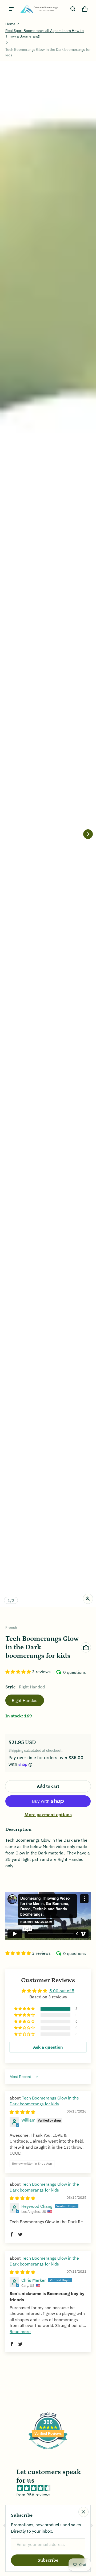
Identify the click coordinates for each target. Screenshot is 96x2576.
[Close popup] (83, 2512)
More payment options (48, 1815)
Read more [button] (20, 2331)
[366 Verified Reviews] (48, 2452)
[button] (73, 9)
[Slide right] (88, 834)
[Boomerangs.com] (39, 9)
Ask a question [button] (48, 2047)
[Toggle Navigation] (11, 9)
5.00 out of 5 (62, 1991)
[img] (22, 2112)
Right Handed (25, 1700)
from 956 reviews (33, 2495)
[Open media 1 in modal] (48, 834)
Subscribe (48, 2560)
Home (10, 24)
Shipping (16, 1750)
